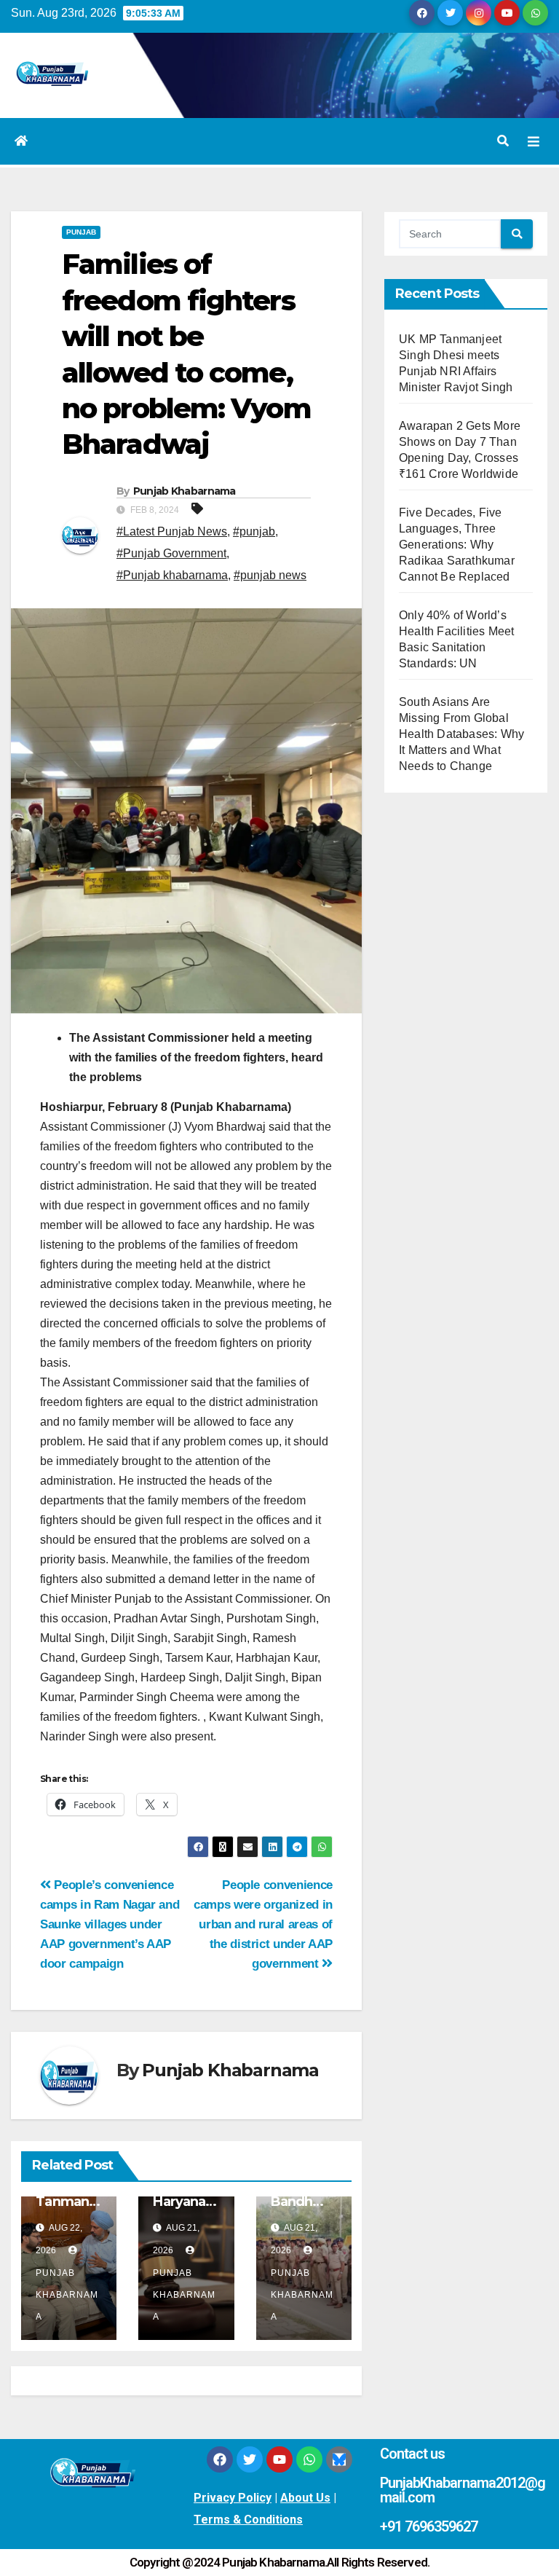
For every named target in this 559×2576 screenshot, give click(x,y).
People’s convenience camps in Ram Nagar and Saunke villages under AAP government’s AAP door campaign (110, 1924)
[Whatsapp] (309, 2459)
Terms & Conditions (248, 2520)
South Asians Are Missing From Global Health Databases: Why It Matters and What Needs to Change (461, 734)
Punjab (81, 232)
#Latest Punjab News (172, 531)
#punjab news (270, 575)
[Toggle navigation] (534, 141)
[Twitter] (250, 2459)
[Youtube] (279, 2459)
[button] (503, 141)
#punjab (254, 531)
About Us (305, 2498)
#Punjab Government (171, 553)
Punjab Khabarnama (185, 491)
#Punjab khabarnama (172, 575)
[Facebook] (220, 2459)
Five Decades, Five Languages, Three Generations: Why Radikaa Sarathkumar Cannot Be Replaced (457, 545)
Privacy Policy (233, 2498)
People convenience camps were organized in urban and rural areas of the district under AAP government (263, 1924)
